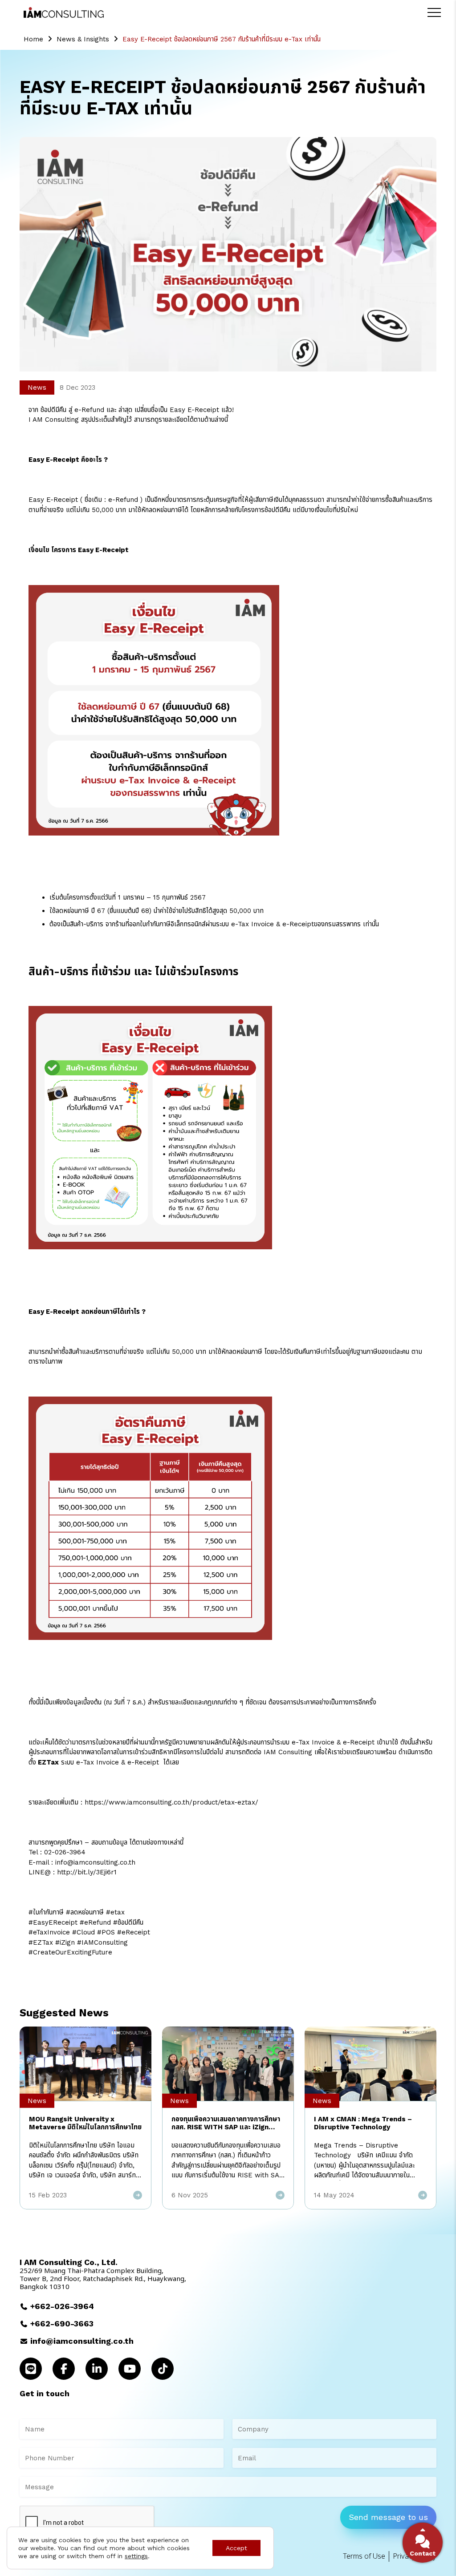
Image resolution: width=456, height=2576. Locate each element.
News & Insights (83, 39)
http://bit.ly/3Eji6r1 (88, 1872)
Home (33, 39)
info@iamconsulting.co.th (82, 2341)
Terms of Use (364, 2556)
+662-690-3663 (62, 2324)
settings (136, 2556)
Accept (236, 2548)
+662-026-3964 (62, 2306)
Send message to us (388, 2517)
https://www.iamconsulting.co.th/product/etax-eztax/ (171, 1802)
